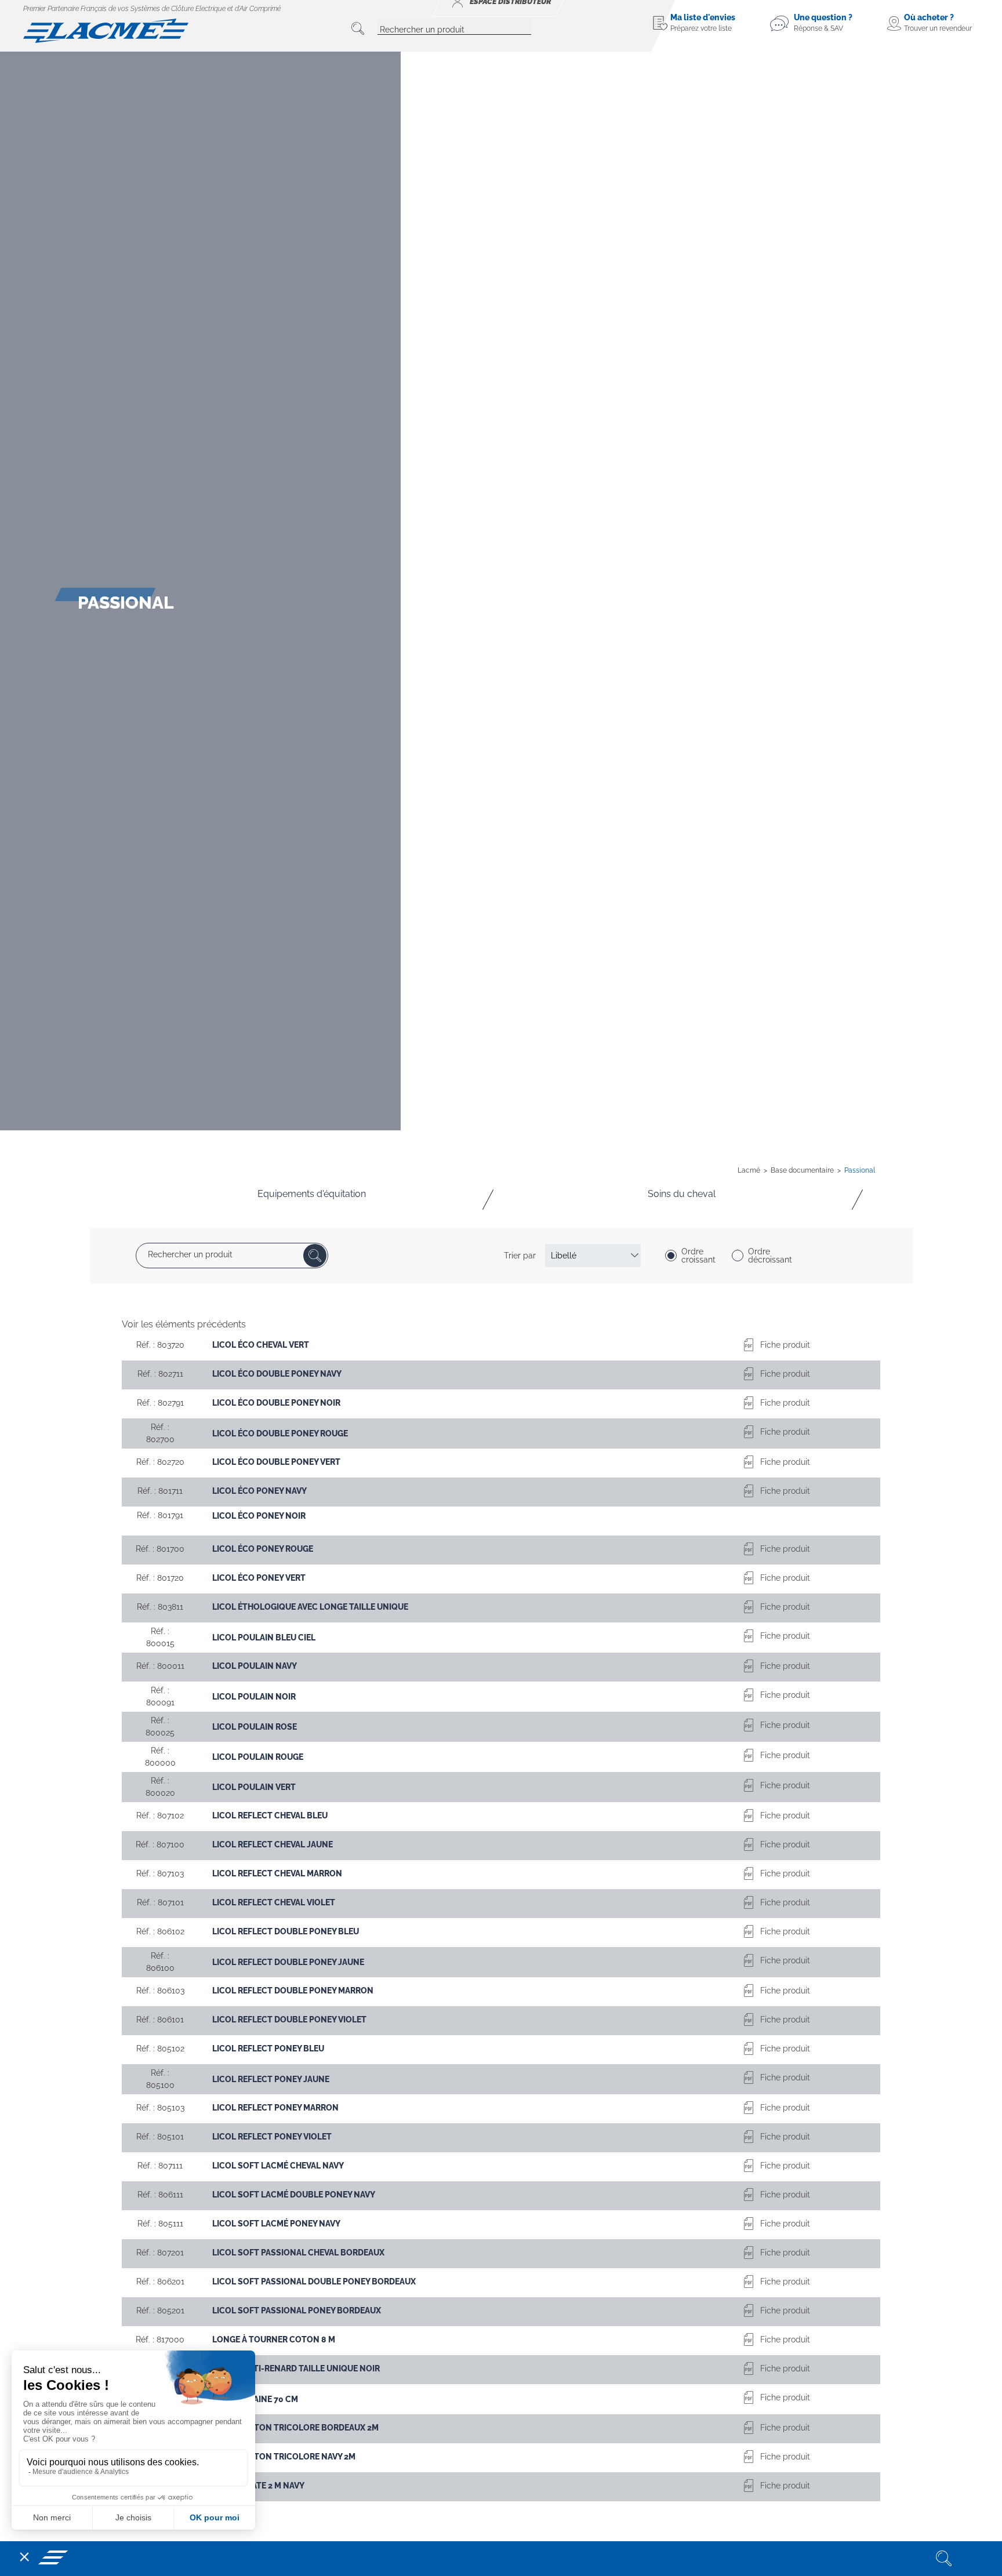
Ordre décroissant (770, 1256)
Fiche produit (785, 1345)
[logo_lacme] (106, 30)
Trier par (520, 1256)
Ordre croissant (698, 1256)
